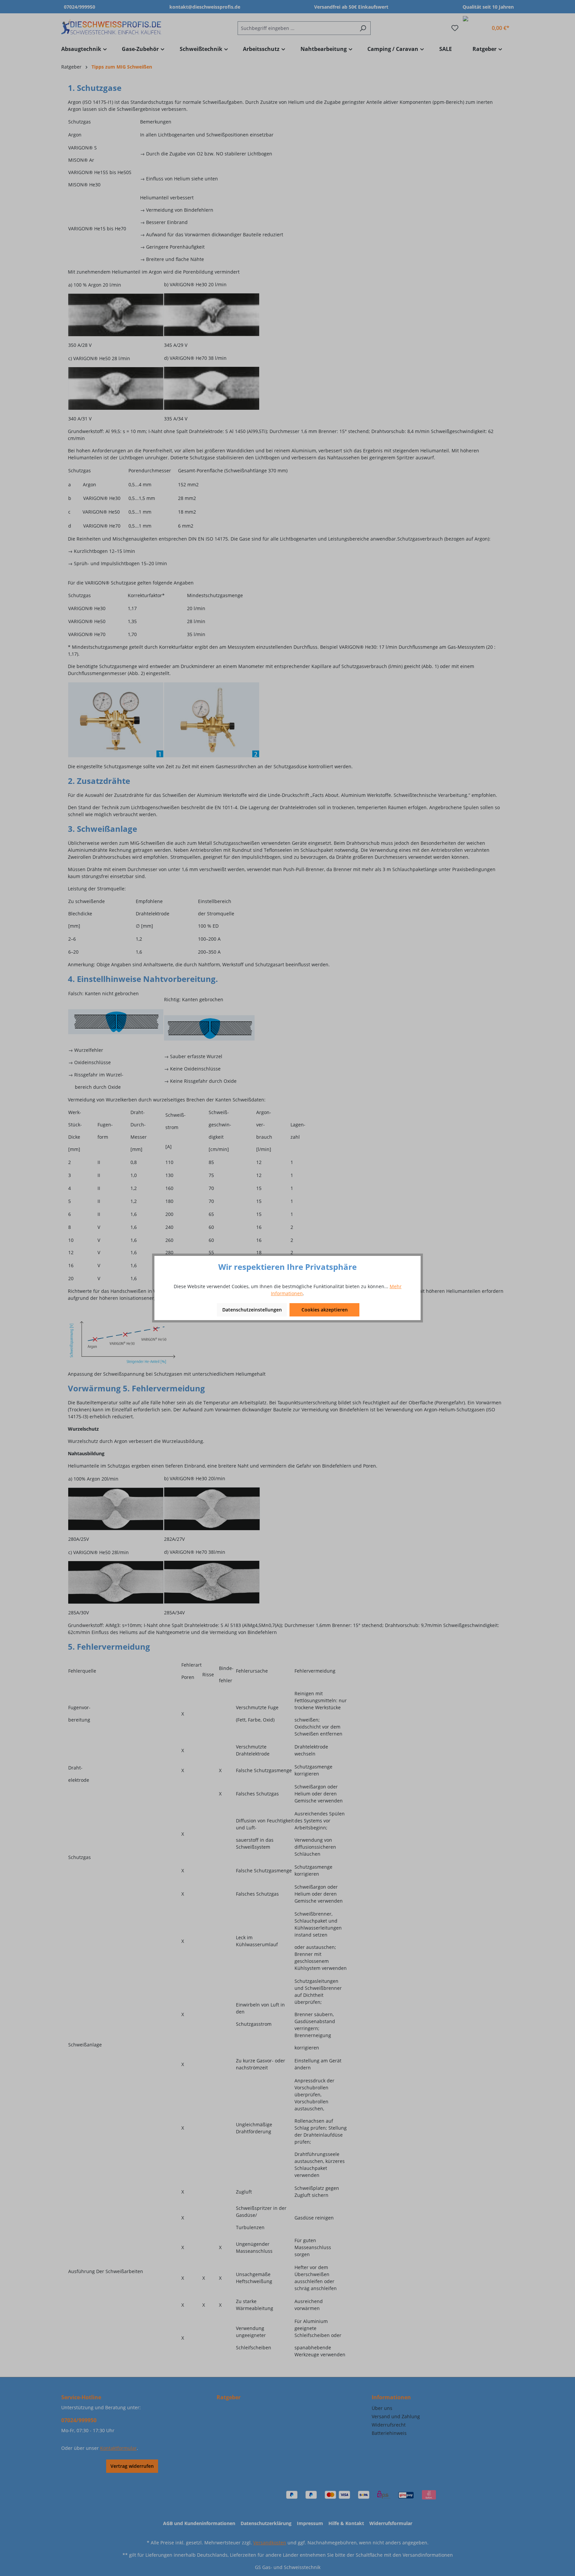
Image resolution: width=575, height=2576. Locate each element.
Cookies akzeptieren (325, 1310)
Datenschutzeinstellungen (252, 1310)
